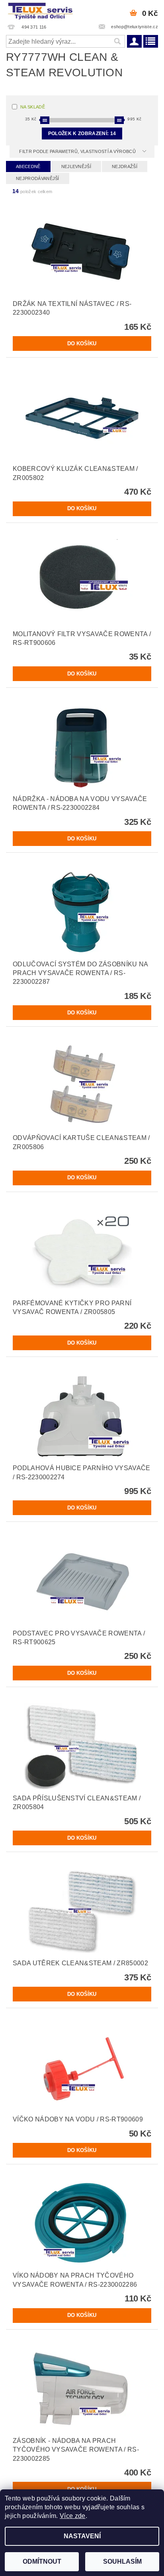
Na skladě (33, 107)
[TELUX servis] (41, 10)
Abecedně (28, 166)
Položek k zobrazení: (82, 134)
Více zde (73, 2516)
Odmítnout (42, 2561)
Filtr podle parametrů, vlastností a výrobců (78, 151)
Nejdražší (125, 166)
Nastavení (82, 2536)
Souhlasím (122, 2561)
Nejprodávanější (38, 178)
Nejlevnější (76, 166)
